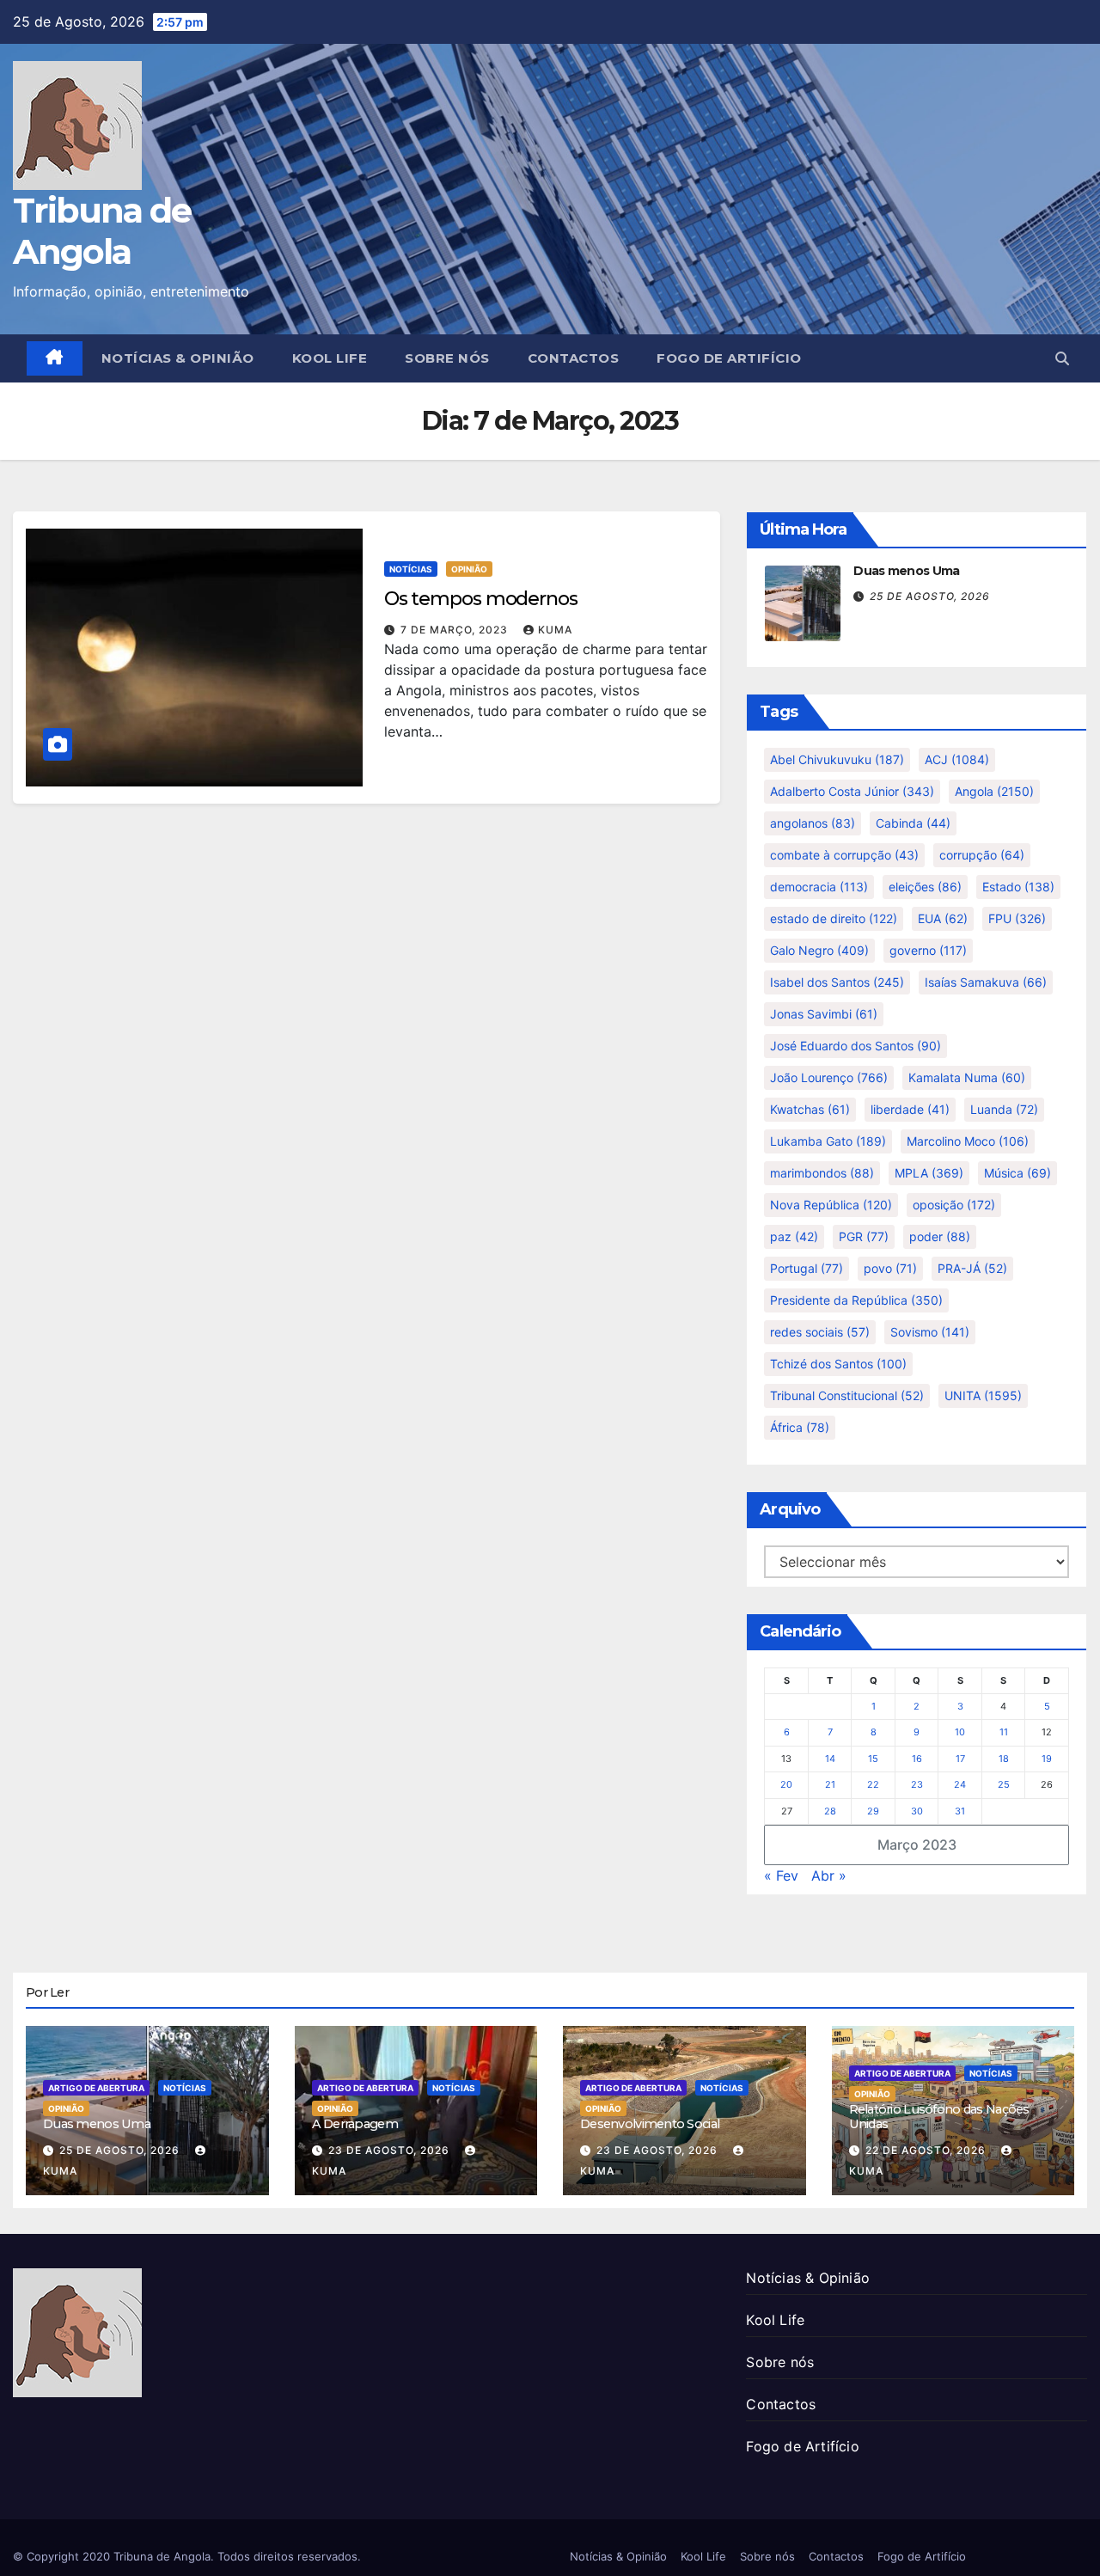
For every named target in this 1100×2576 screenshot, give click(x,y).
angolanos (813, 823)
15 (873, 1759)
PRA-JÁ (972, 1268)
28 (830, 1811)
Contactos (574, 358)
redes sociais (820, 1332)
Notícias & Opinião (178, 358)
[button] (1062, 358)
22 (873, 1784)
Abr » (829, 1875)
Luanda (1004, 1109)
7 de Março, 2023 (456, 630)
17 (960, 1759)
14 (830, 1759)
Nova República (831, 1205)
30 (917, 1811)
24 (960, 1784)
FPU (1017, 918)
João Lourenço (829, 1077)
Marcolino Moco (968, 1141)
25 (1004, 1784)
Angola (994, 791)
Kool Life (330, 358)
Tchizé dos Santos (838, 1364)
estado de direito (834, 918)
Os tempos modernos (481, 599)
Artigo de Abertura (96, 2088)
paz (794, 1236)
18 (1004, 1759)
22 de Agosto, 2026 (927, 2150)
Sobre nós (447, 358)
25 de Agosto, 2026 (930, 596)
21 (830, 1784)
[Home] (55, 358)
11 (1004, 1732)
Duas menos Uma (906, 571)
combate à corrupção (844, 855)
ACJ (957, 759)
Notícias (411, 569)
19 (1047, 1759)
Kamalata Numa (967, 1077)
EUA (943, 918)
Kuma (555, 630)
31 (960, 1811)
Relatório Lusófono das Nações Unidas (939, 2117)
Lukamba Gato (828, 1141)
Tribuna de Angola (102, 231)
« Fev (781, 1875)
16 (917, 1759)
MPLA (929, 1173)
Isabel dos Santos (837, 982)
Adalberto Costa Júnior (852, 791)
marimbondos (822, 1173)
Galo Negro (819, 950)
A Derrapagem (355, 2124)
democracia (819, 887)
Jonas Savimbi (824, 1014)
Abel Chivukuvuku (837, 759)
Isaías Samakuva (986, 982)
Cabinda (913, 823)
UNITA (983, 1395)
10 (960, 1732)
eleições (925, 887)
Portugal (807, 1268)
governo (928, 950)
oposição (954, 1205)
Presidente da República (856, 1300)
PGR (864, 1236)
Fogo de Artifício (729, 358)
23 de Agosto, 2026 (391, 2150)
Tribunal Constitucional (847, 1395)
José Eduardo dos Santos (856, 1046)
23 (917, 1784)
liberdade (910, 1109)
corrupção (982, 855)
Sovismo (930, 1332)
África (800, 1427)
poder (940, 1236)
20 (786, 1784)
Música (1017, 1173)
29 (873, 1811)
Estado (1018, 887)
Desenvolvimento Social (650, 2124)
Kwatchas (810, 1109)
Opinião (469, 569)
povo (890, 1268)
